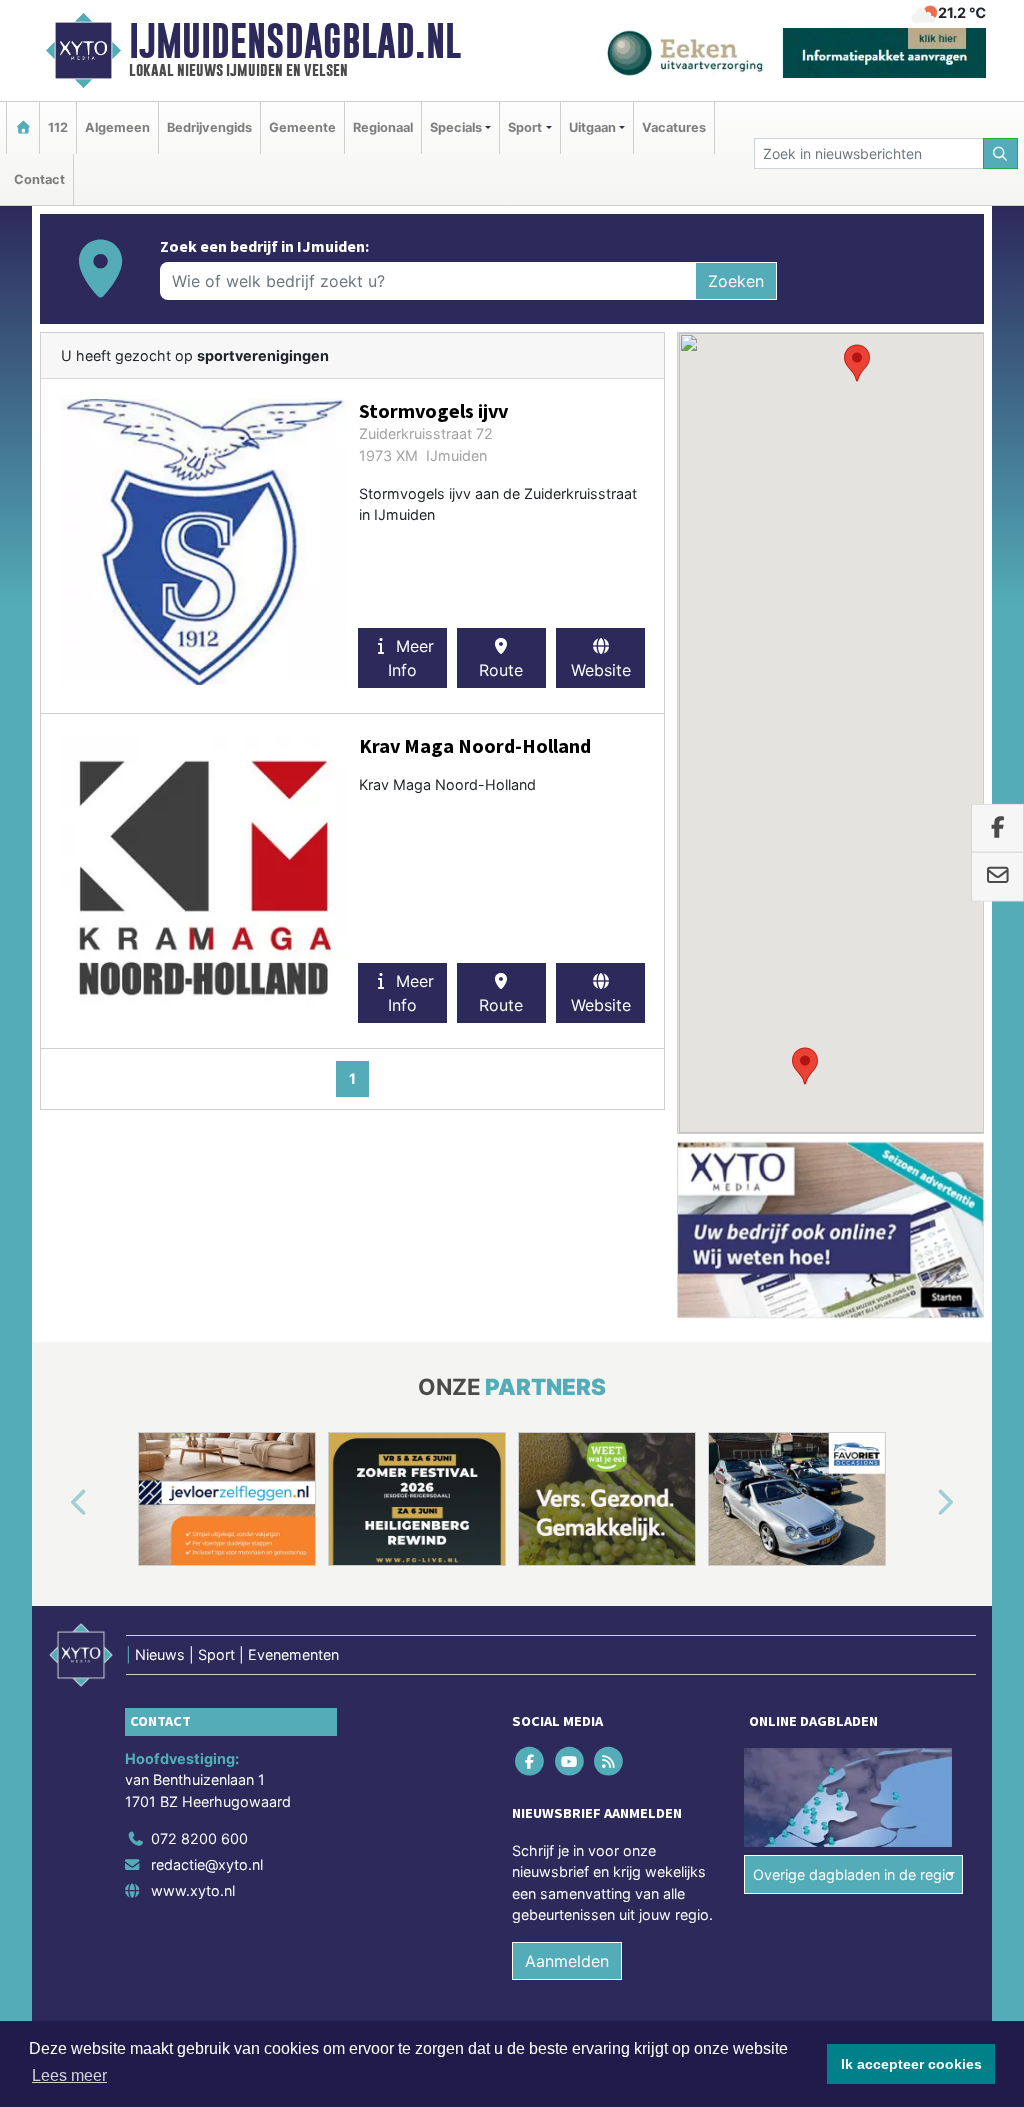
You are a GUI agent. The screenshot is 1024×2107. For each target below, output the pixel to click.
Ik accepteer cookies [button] (911, 2064)
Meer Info (411, 658)
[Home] (23, 127)
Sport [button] (525, 127)
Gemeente (302, 127)
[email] (997, 877)
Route (501, 670)
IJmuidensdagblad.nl (295, 41)
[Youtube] (570, 1760)
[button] (857, 363)
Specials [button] (456, 127)
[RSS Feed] (609, 1760)
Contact (39, 179)
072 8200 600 (199, 1838)
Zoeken (736, 281)
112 (58, 127)
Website (601, 670)
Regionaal (383, 127)
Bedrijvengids (209, 127)
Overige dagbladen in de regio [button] (853, 1874)
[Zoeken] (1001, 153)
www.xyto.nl (193, 1890)
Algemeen (117, 127)
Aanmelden (567, 1961)
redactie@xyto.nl (207, 1864)
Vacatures (674, 127)
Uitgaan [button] (592, 127)
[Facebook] (531, 1760)
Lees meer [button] (69, 2075)
